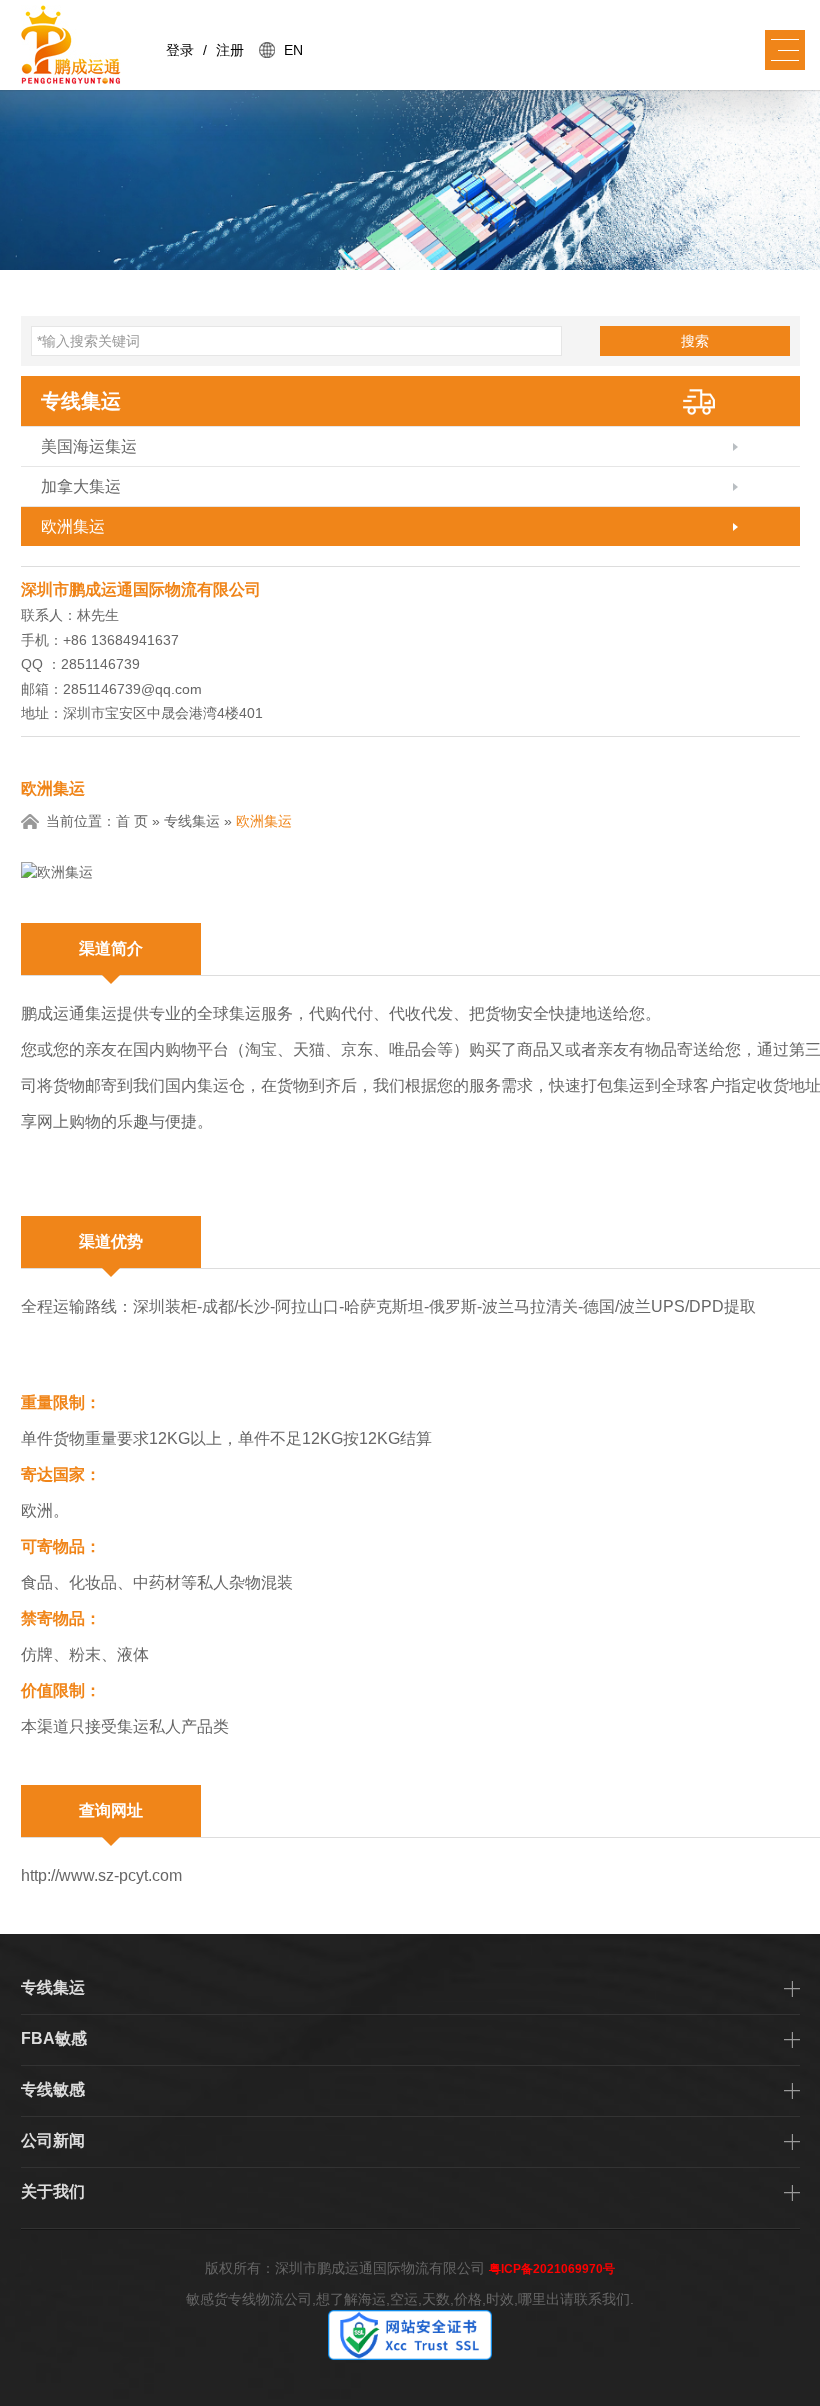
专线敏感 (53, 2089)
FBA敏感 (54, 2038)
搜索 (695, 341)
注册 (230, 50)
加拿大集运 (81, 486)
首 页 (132, 821)
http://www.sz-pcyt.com (101, 1875)
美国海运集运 (89, 446)
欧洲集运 (73, 526)
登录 (180, 50)
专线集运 (81, 401)
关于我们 (53, 2191)
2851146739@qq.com (132, 689)
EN (293, 50)
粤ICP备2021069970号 (552, 2269)
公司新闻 (53, 2140)
